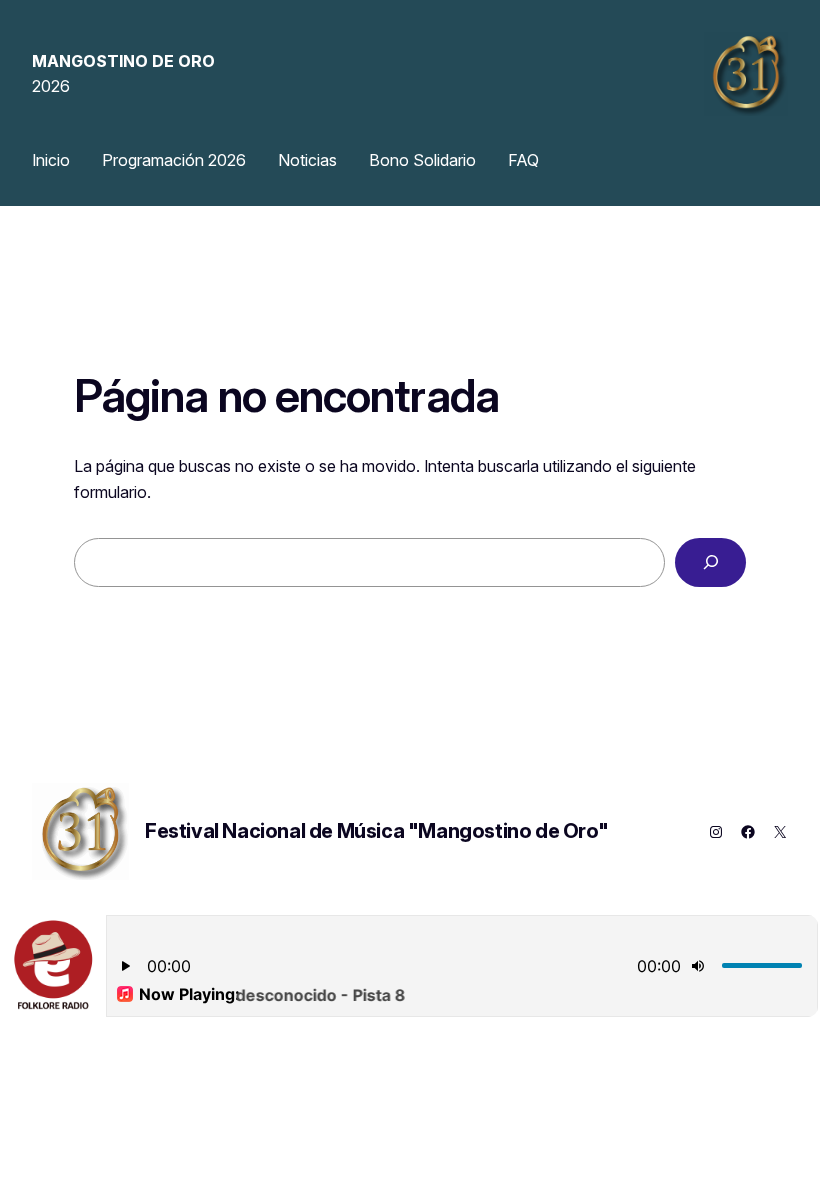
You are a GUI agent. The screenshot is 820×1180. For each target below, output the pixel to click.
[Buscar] (710, 562)
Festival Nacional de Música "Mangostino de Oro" (376, 831)
